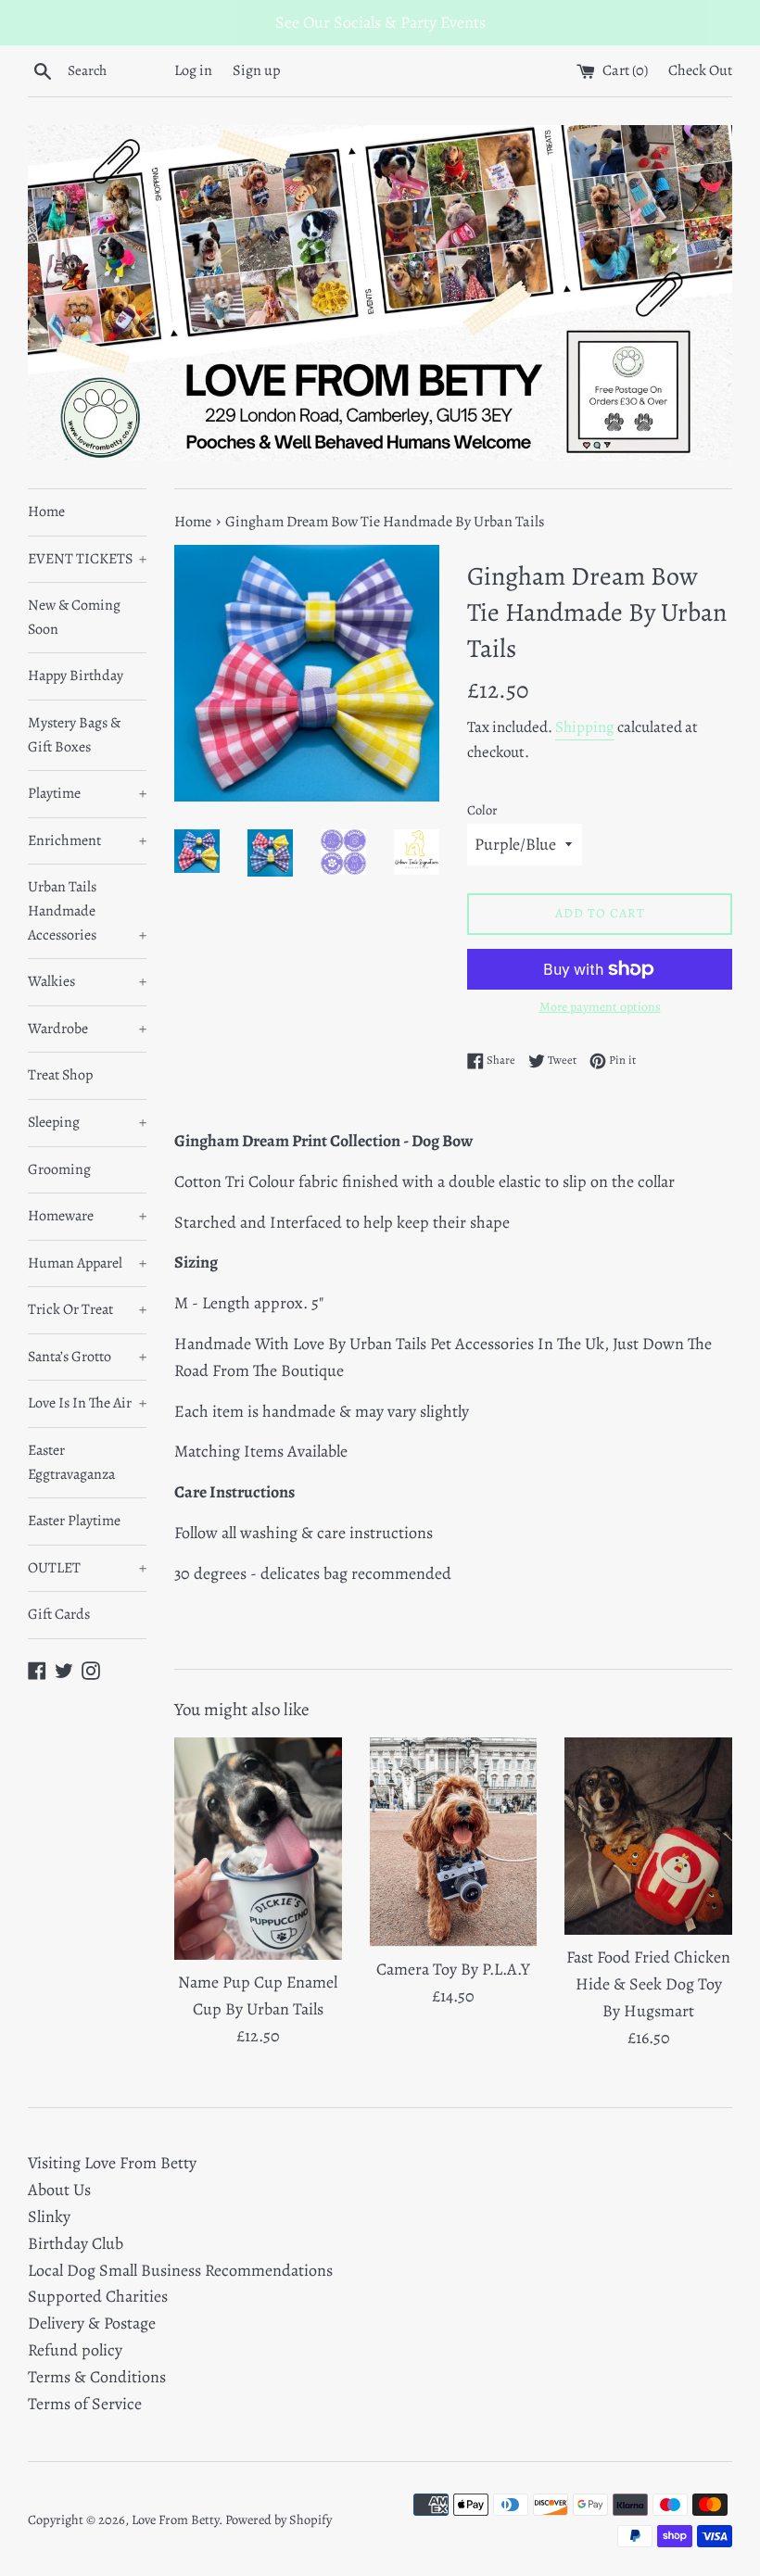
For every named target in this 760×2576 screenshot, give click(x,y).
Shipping (585, 727)
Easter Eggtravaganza (71, 1462)
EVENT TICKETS (87, 559)
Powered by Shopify (279, 2519)
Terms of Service (85, 2404)
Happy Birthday (76, 676)
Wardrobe (87, 1029)
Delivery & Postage (92, 2323)
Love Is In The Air (87, 1403)
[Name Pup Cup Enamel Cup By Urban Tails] (258, 1849)
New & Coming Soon (74, 617)
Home (46, 511)
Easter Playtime (74, 1521)
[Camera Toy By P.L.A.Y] (454, 1842)
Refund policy (75, 2350)
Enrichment (87, 840)
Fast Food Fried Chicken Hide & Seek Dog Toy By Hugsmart (648, 1984)
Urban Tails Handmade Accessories (87, 910)
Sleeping (87, 1122)
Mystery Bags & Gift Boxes (74, 735)
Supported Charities (98, 2296)
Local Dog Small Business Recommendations (180, 2270)
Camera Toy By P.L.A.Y (453, 1969)
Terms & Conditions (97, 2377)
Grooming (59, 1169)
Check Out (700, 70)
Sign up (257, 70)
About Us (59, 2190)
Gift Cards (59, 1614)
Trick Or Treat (87, 1309)
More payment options (600, 1007)
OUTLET (87, 1568)
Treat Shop (60, 1075)
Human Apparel (87, 1263)
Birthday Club (76, 2243)
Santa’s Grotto (87, 1357)
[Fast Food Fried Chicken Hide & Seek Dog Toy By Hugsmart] (648, 1837)
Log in (193, 70)
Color (482, 810)
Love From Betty (175, 2519)
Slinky (49, 2216)
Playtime (87, 793)
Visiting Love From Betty (112, 2163)
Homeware (87, 1216)
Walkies (87, 981)
